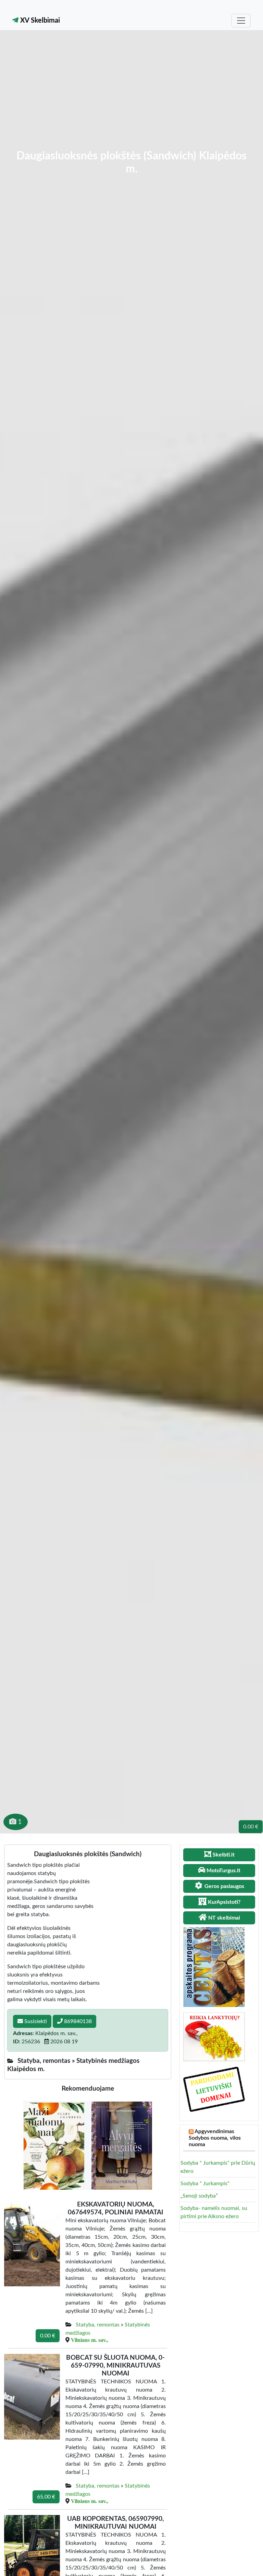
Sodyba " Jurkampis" (205, 2184)
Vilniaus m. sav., (90, 2340)
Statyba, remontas (98, 2325)
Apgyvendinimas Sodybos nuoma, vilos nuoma (215, 2138)
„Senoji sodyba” (199, 2196)
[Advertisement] (131, 98)
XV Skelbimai (39, 21)
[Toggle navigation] (241, 21)
